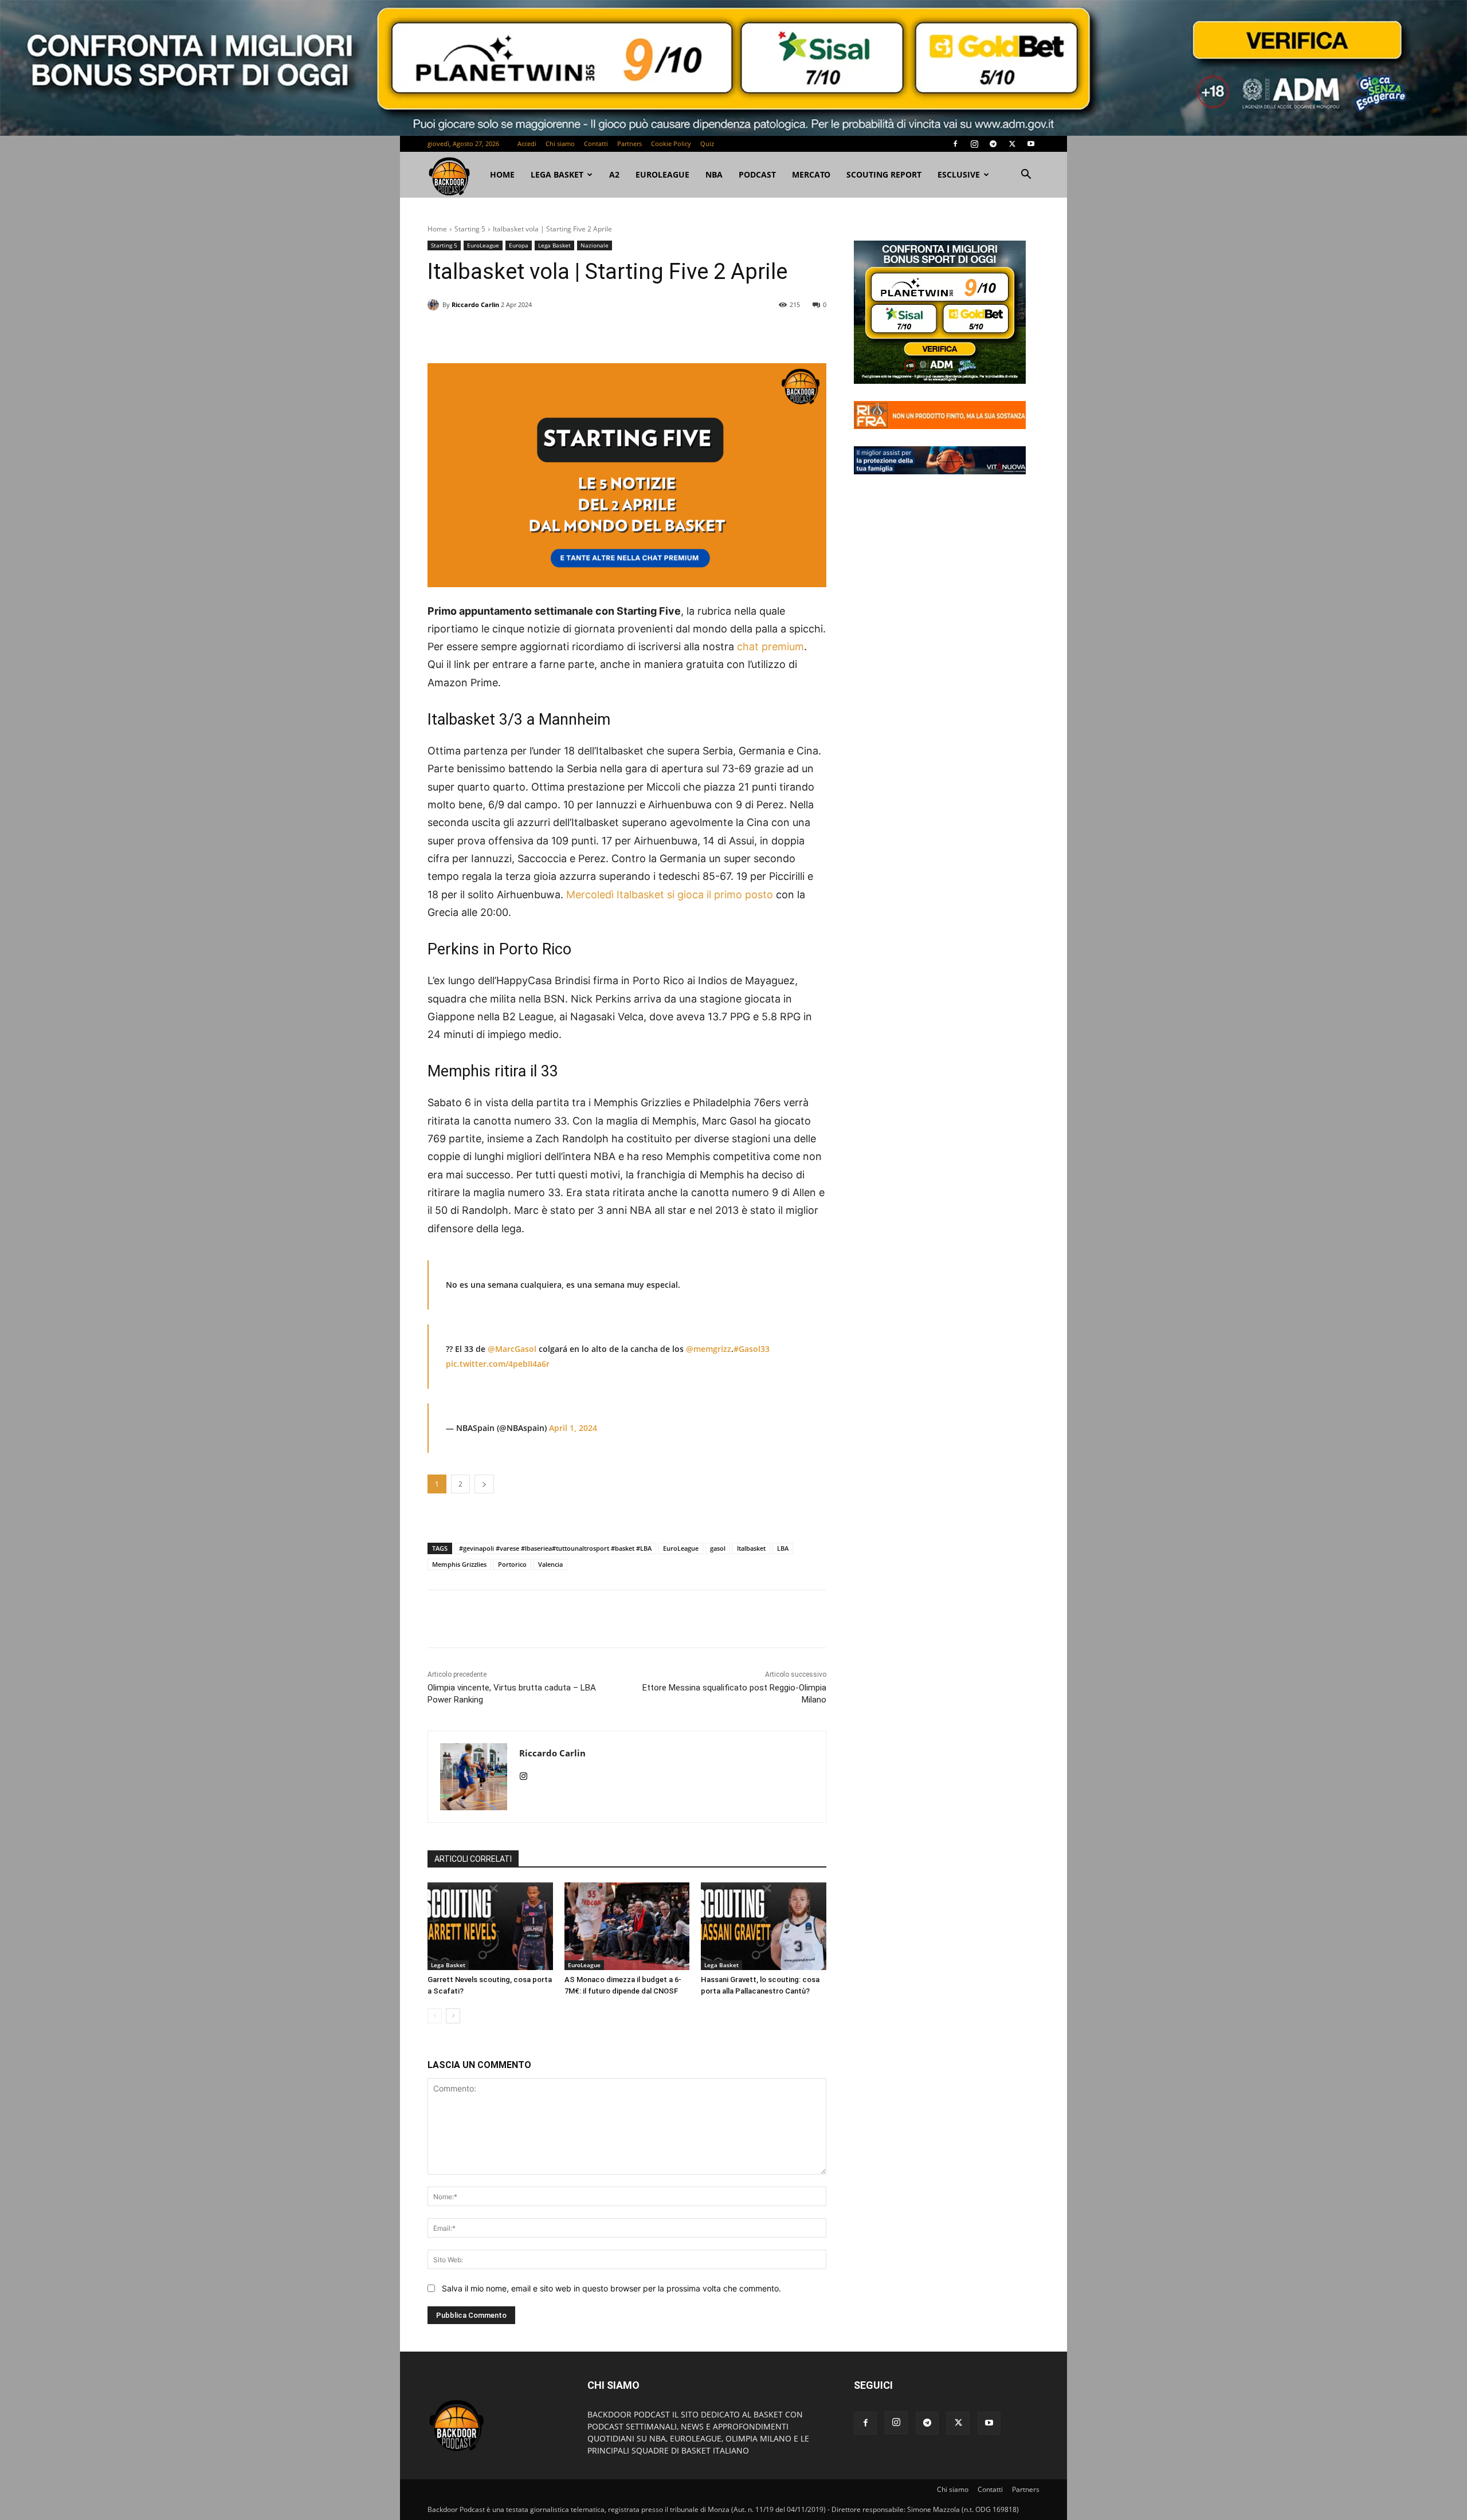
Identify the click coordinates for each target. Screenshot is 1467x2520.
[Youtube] (1031, 144)
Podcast (757, 174)
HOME (502, 174)
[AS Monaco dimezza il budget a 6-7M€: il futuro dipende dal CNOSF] (627, 1926)
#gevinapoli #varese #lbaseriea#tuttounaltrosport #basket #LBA (555, 1548)
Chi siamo (560, 144)
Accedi (527, 144)
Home (437, 229)
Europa (519, 245)
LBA (783, 1548)
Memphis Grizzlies (459, 1564)
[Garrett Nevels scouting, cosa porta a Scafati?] (490, 1926)
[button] (1026, 176)
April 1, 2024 (573, 1428)
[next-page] (453, 2016)
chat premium (770, 646)
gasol (718, 1548)
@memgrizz (709, 1349)
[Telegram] (993, 144)
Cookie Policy (671, 144)
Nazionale (595, 245)
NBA (714, 174)
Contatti (596, 144)
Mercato (811, 174)
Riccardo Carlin (475, 304)
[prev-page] (435, 2016)
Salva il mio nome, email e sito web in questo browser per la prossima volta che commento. (611, 2288)
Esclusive (959, 174)
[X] (1012, 144)
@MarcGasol (512, 1349)
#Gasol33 (752, 1349)
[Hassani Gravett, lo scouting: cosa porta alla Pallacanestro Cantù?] (764, 1926)
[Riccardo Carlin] (435, 305)
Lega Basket (557, 174)
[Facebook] (955, 144)
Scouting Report (884, 174)
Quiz (707, 144)
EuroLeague (662, 174)
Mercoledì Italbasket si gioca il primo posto (670, 895)
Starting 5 (470, 229)
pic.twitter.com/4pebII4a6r (498, 1364)
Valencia (550, 1564)
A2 (614, 174)
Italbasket (751, 1548)
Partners (629, 144)
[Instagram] (974, 144)
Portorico (512, 1564)
